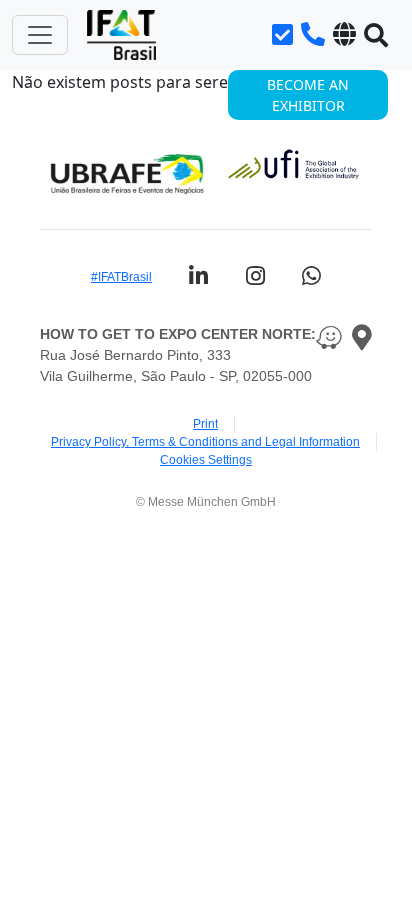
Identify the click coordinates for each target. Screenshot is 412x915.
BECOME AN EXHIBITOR (308, 95)
